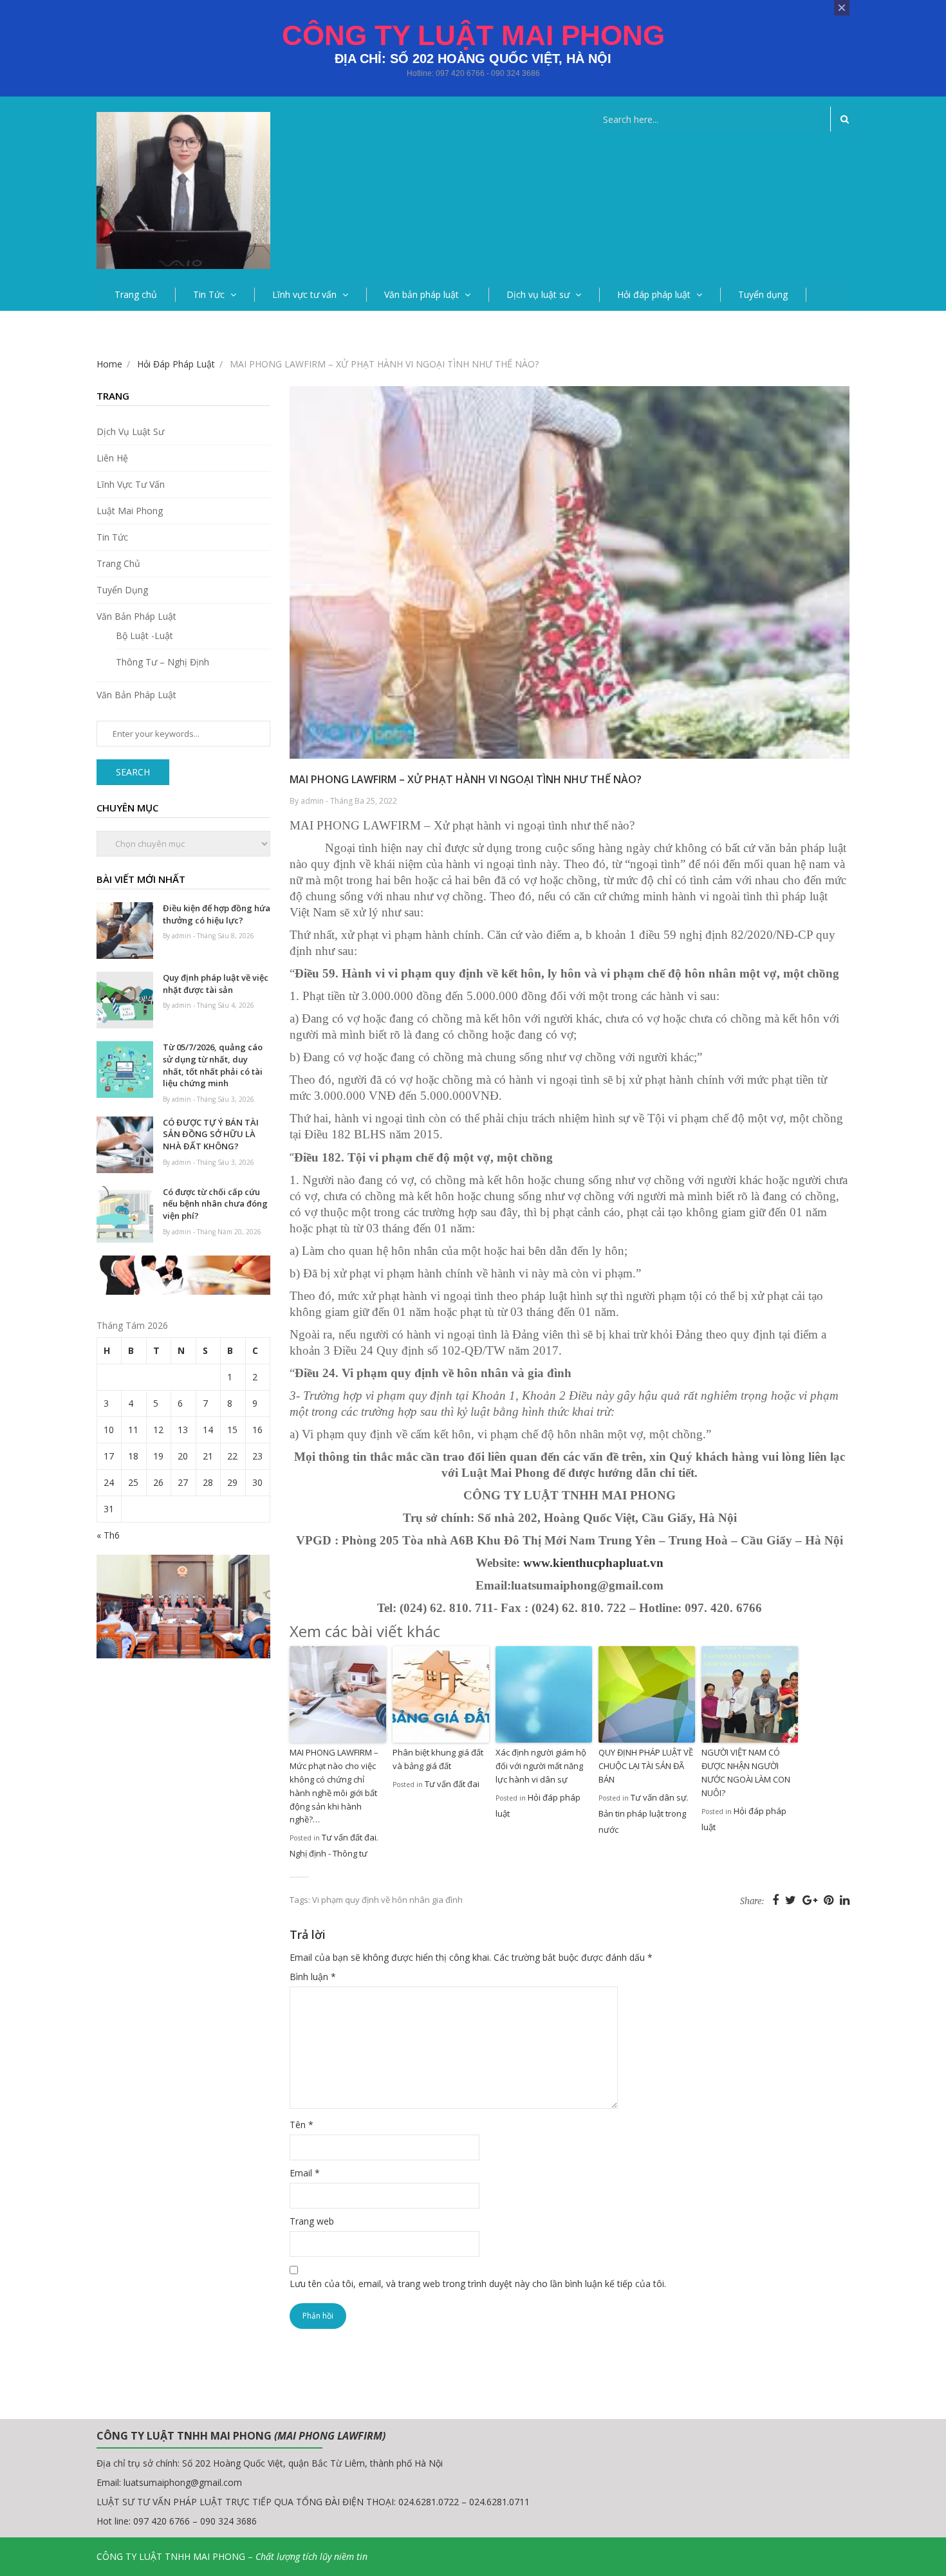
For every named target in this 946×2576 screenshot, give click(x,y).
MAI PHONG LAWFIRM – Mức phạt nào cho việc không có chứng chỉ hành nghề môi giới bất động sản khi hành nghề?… (334, 1786)
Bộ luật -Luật (144, 635)
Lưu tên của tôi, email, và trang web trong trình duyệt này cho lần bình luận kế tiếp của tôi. (478, 2284)
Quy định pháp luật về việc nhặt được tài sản (216, 984)
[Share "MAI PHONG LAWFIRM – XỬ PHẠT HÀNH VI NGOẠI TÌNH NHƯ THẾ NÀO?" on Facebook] (777, 1900)
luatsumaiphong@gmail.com (183, 2482)
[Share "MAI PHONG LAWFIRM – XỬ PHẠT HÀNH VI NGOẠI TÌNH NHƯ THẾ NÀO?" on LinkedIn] (845, 1900)
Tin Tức (209, 294)
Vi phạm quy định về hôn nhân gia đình (387, 1900)
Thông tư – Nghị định (162, 662)
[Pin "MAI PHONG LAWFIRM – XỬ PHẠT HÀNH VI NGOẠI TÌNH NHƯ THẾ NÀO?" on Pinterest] (830, 1900)
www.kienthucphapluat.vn (593, 1563)
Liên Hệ (112, 458)
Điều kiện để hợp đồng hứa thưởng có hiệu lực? (217, 914)
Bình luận (313, 1977)
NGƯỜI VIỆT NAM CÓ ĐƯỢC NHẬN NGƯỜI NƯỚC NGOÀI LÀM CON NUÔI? (746, 1772)
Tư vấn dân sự (659, 1797)
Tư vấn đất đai (349, 1837)
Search (133, 772)
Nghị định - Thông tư (329, 1853)
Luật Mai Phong (130, 511)
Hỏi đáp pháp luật (654, 294)
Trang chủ (136, 294)
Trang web (312, 2221)
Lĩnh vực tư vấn (304, 294)
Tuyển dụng (763, 294)
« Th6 (108, 1535)
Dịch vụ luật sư (538, 294)
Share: (752, 1901)
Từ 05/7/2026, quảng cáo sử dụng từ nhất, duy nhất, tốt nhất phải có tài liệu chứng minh (213, 1065)
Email (305, 2173)
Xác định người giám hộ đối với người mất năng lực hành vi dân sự (541, 1766)
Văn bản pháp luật (422, 294)
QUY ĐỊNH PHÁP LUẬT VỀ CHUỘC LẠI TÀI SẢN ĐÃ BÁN (646, 1766)
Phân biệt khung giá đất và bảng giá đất (438, 1759)
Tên (301, 2125)
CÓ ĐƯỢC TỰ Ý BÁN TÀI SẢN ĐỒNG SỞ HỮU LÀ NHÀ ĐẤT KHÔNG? (211, 1134)
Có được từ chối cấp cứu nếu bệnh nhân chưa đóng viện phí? (215, 1204)
